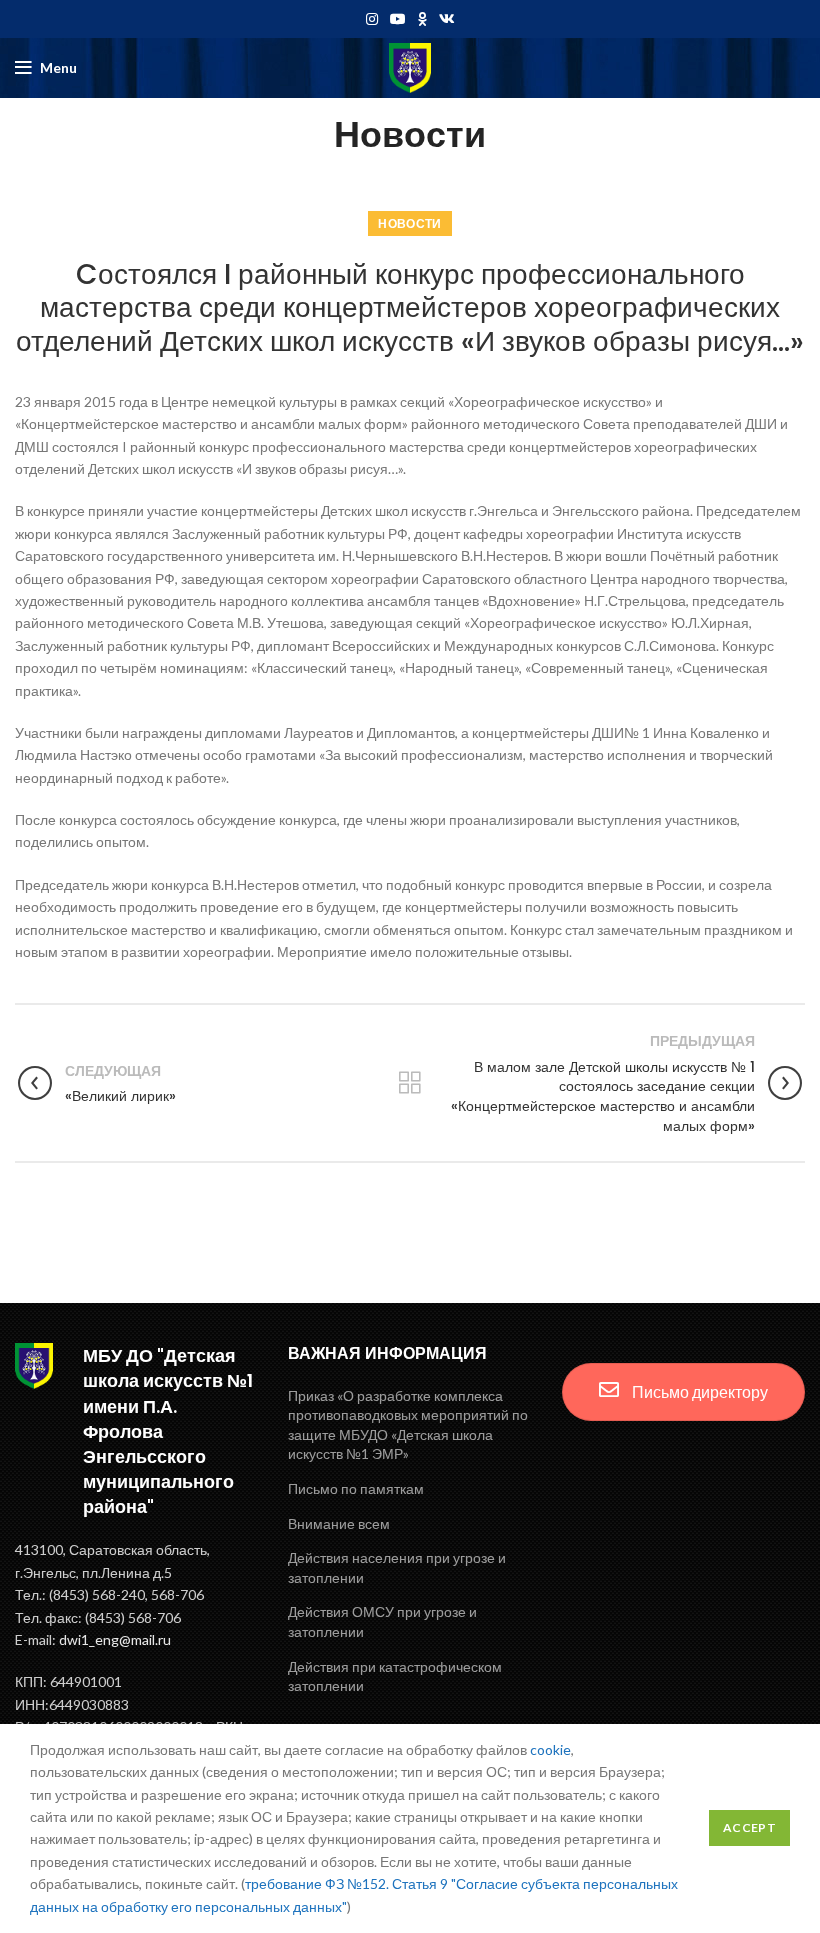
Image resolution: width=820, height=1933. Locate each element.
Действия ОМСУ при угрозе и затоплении (382, 1621)
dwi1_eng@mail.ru (115, 1639)
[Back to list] (410, 1083)
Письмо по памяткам (356, 1488)
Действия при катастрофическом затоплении (395, 1676)
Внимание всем (339, 1523)
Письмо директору (698, 1391)
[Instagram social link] (372, 19)
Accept (749, 1827)
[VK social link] (447, 19)
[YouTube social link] (398, 19)
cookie (550, 1749)
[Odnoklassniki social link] (422, 19)
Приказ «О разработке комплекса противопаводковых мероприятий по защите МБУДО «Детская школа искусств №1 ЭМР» (408, 1425)
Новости (409, 223)
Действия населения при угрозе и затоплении (397, 1567)
